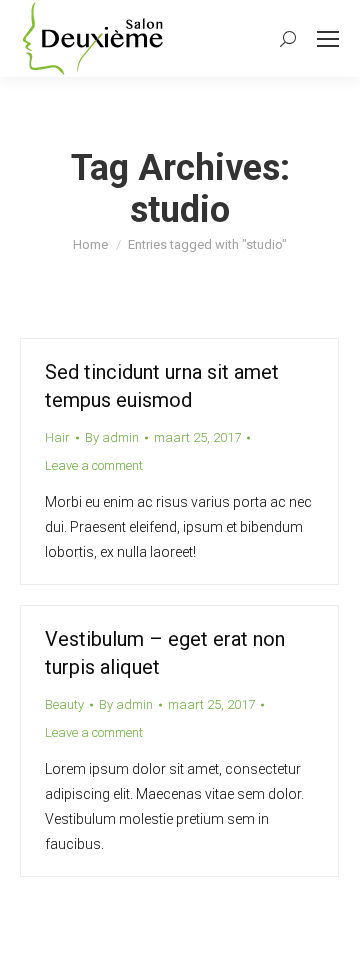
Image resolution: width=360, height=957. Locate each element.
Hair (57, 437)
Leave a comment (94, 465)
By (112, 437)
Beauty (64, 704)
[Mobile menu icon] (328, 39)
